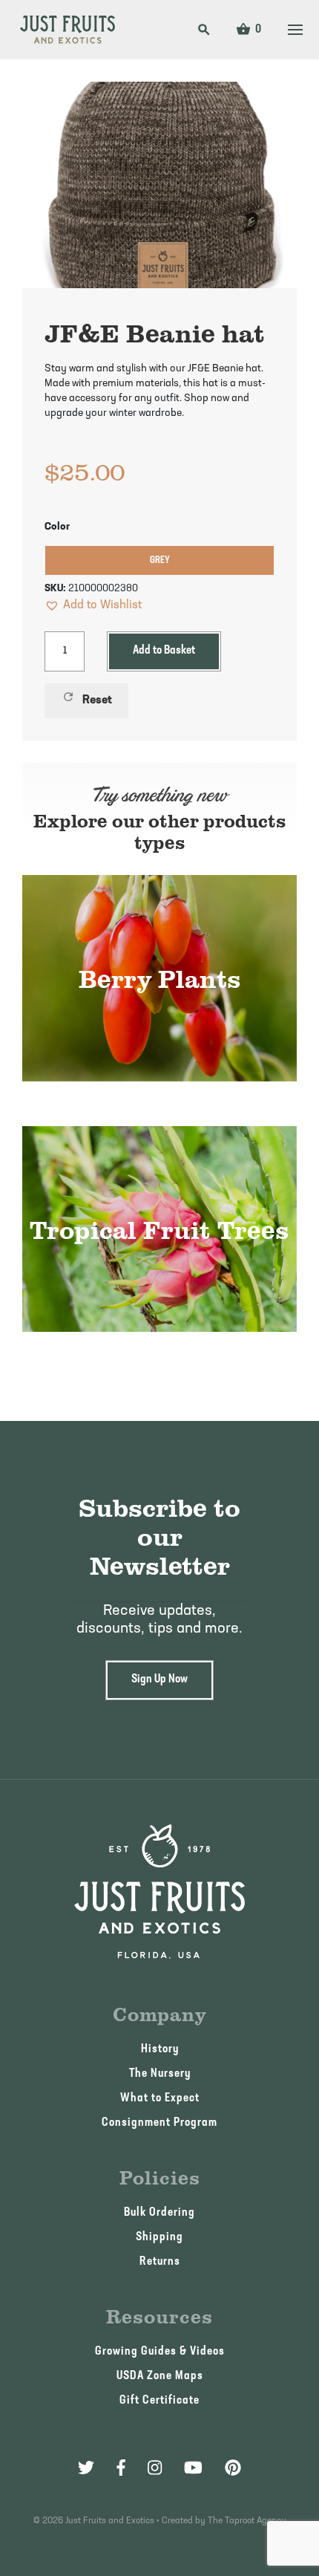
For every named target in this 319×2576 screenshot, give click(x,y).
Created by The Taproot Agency (224, 2521)
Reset (87, 698)
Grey (160, 560)
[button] (93, 605)
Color (57, 527)
